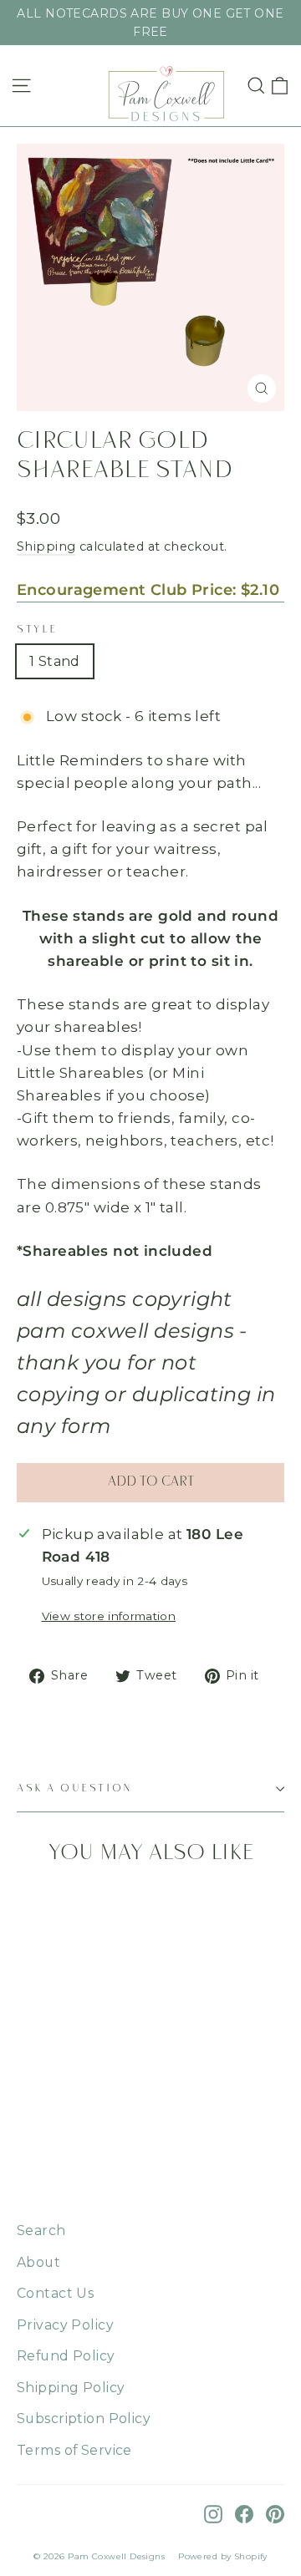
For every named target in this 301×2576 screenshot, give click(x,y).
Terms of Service (74, 2450)
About (38, 2262)
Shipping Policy (71, 2388)
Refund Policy (66, 2356)
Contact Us (55, 2293)
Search (41, 2231)
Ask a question (75, 1788)
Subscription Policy (84, 2418)
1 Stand (55, 661)
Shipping (46, 546)
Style (37, 630)
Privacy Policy (65, 2325)
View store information (109, 1616)
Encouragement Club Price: (148, 590)
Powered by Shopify (223, 2556)
